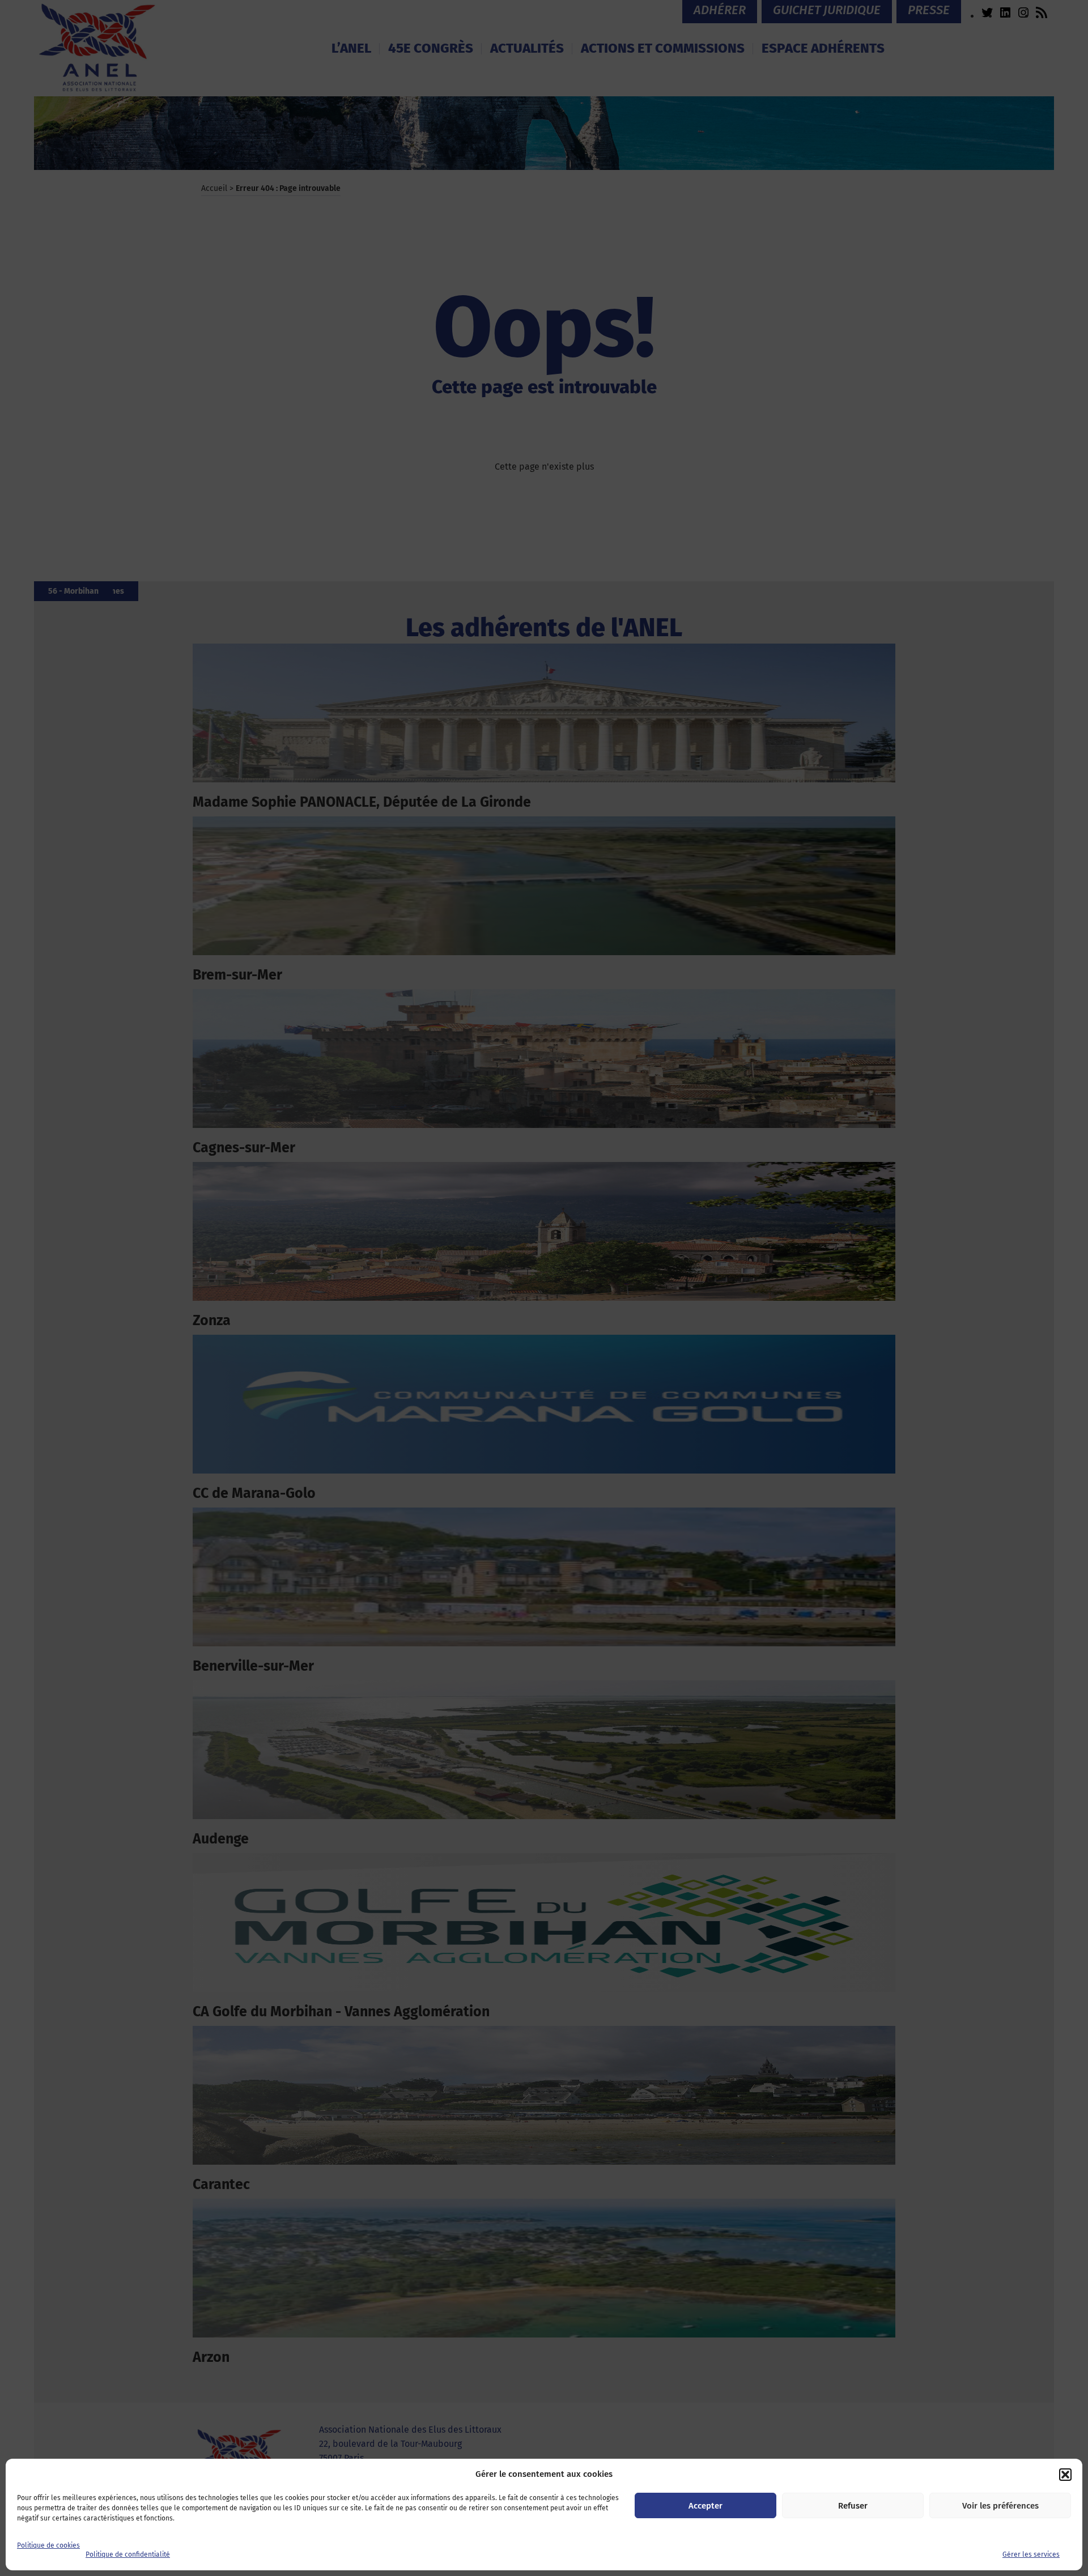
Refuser (853, 2506)
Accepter (705, 2506)
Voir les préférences (1000, 2506)
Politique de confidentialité (128, 2554)
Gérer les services (1031, 2554)
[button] (1065, 2475)
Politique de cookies (48, 2545)
